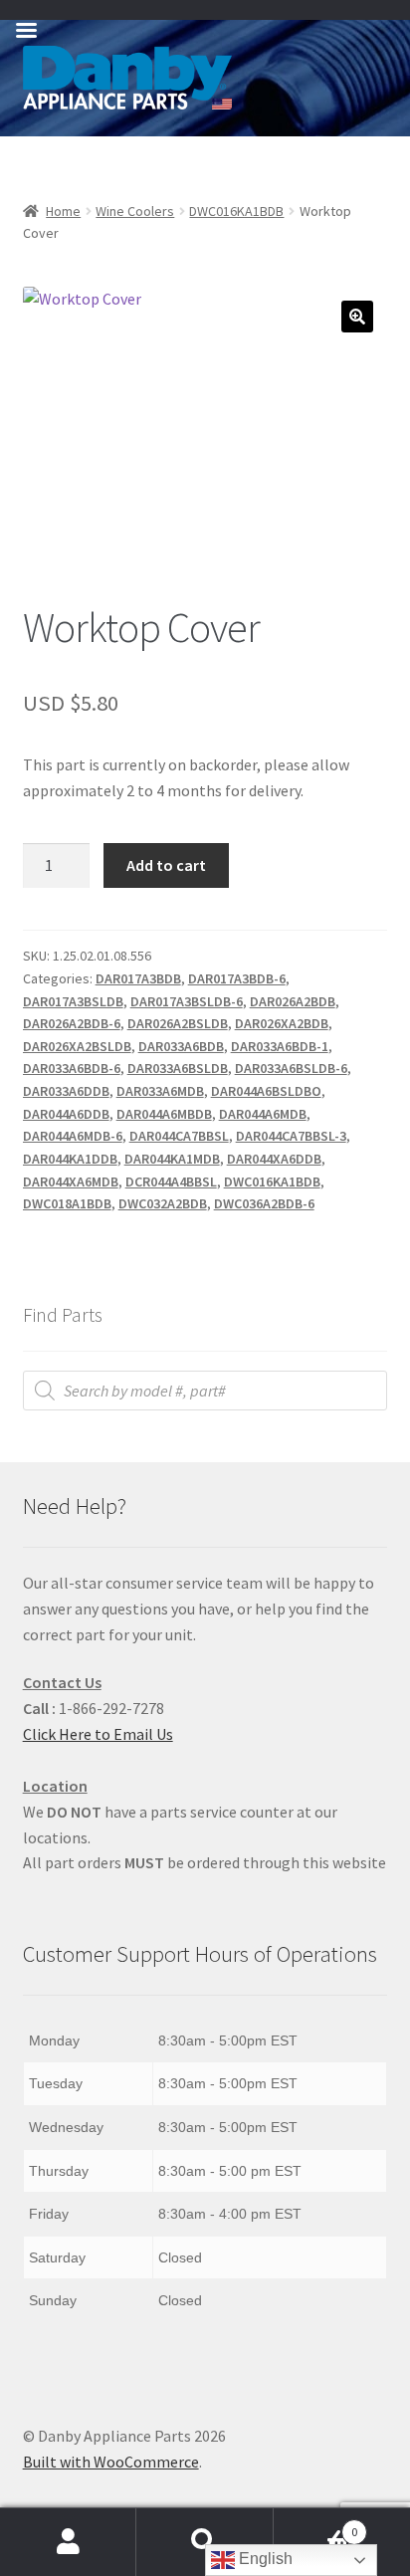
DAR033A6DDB (66, 1091)
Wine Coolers (135, 211)
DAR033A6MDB (160, 1091)
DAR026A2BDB (293, 1001)
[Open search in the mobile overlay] (205, 1391)
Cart (316, 2525)
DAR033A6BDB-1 (280, 1046)
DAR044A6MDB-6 (73, 1136)
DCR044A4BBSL (171, 1181)
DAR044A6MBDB (164, 1114)
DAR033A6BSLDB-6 (291, 1068)
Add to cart (166, 865)
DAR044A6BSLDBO (266, 1091)
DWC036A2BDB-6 (264, 1203)
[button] (357, 317)
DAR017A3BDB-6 (237, 978)
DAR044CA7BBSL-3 (291, 1136)
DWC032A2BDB (163, 1203)
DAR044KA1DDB (70, 1159)
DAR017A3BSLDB (73, 1001)
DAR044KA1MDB (172, 1159)
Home (63, 211)
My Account (68, 2542)
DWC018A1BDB (67, 1203)
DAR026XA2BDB (282, 1023)
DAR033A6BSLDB (178, 1068)
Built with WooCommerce (111, 2462)
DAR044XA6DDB (274, 1159)
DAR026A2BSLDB (178, 1023)
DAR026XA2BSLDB (77, 1046)
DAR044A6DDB (66, 1114)
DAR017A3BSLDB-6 (187, 1001)
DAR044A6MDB (263, 1114)
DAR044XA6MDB (71, 1181)
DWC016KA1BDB (236, 211)
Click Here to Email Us (98, 1734)
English (264, 2559)
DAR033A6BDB (181, 1046)
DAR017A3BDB (138, 978)
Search (205, 2542)
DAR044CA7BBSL (179, 1136)
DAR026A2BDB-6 (72, 1023)
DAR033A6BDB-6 (72, 1068)
